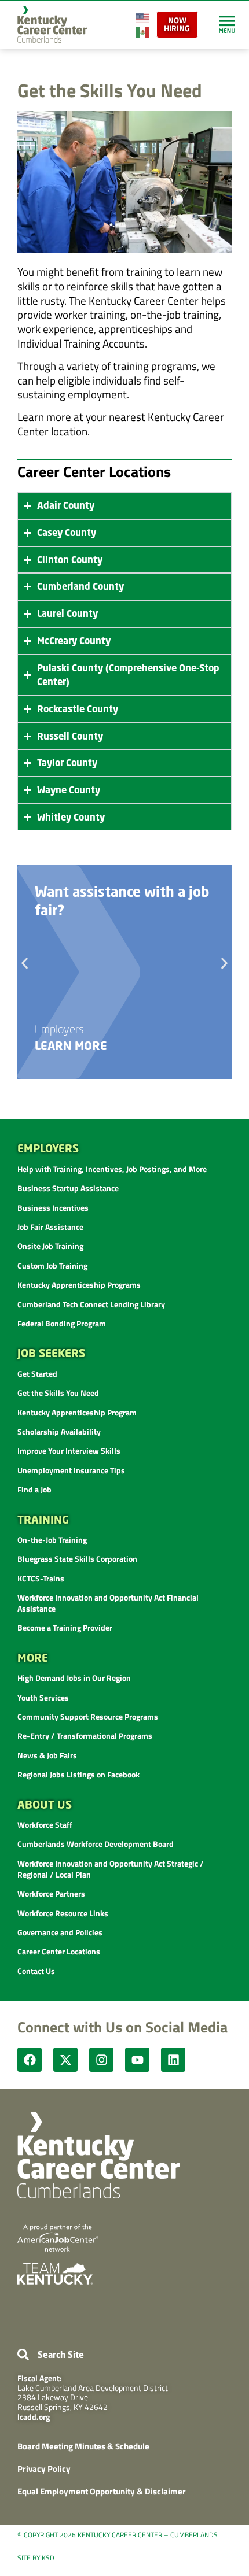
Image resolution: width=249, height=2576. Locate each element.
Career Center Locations (59, 1951)
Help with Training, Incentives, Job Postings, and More (112, 1169)
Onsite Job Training (50, 1246)
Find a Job (34, 1489)
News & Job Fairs (47, 1755)
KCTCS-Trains (41, 1578)
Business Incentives (53, 1208)
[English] (143, 16)
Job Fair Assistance (50, 1227)
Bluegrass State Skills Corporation (77, 1559)
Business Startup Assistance (68, 1188)
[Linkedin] (173, 2060)
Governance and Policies (60, 1932)
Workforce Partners (51, 1893)
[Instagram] (101, 2060)
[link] (227, 24)
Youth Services (43, 1697)
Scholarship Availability (59, 1431)
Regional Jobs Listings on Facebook (78, 1774)
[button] (25, 964)
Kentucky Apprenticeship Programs (79, 1285)
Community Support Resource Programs (88, 1716)
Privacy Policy (44, 2469)
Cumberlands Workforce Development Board (96, 1844)
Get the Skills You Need (58, 1393)
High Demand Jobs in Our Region (74, 1678)
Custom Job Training (52, 1265)
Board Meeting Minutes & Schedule (83, 2446)
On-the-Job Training (52, 1540)
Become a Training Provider (65, 1627)
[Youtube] (137, 2060)
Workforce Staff (45, 1825)
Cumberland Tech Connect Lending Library (91, 1304)
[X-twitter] (65, 2060)
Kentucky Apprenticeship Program (77, 1412)
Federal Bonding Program (62, 1323)
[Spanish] (143, 31)
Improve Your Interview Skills (69, 1450)
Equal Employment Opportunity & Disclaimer (102, 2491)
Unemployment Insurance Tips (71, 1470)
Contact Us (36, 1971)
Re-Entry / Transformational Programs (85, 1736)
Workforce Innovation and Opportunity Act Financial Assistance (108, 1603)
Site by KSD (36, 2558)
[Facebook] (30, 2060)
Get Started (37, 1374)
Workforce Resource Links (63, 1913)
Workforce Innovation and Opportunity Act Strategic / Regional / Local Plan (111, 1869)
